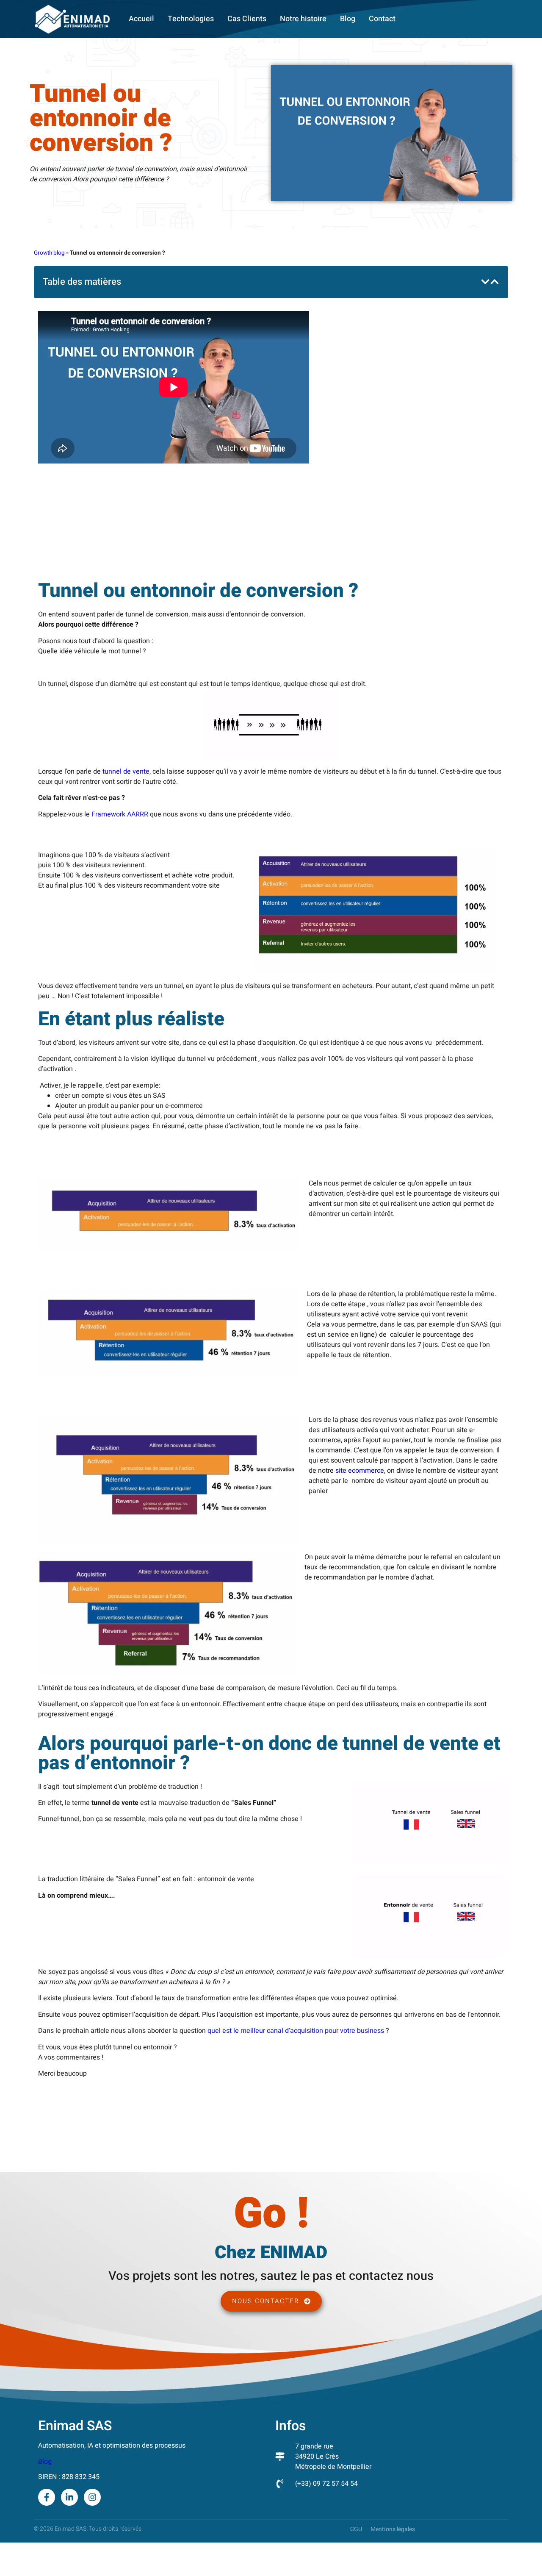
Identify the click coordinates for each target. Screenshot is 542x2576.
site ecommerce (360, 1471)
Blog (348, 19)
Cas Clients (247, 19)
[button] (485, 282)
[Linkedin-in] (69, 2497)
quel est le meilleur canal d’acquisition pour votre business (296, 2031)
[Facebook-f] (47, 2497)
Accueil (141, 19)
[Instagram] (92, 2497)
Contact (382, 19)
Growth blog (49, 253)
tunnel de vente (126, 772)
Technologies (191, 19)
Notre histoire (303, 19)
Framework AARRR (120, 814)
